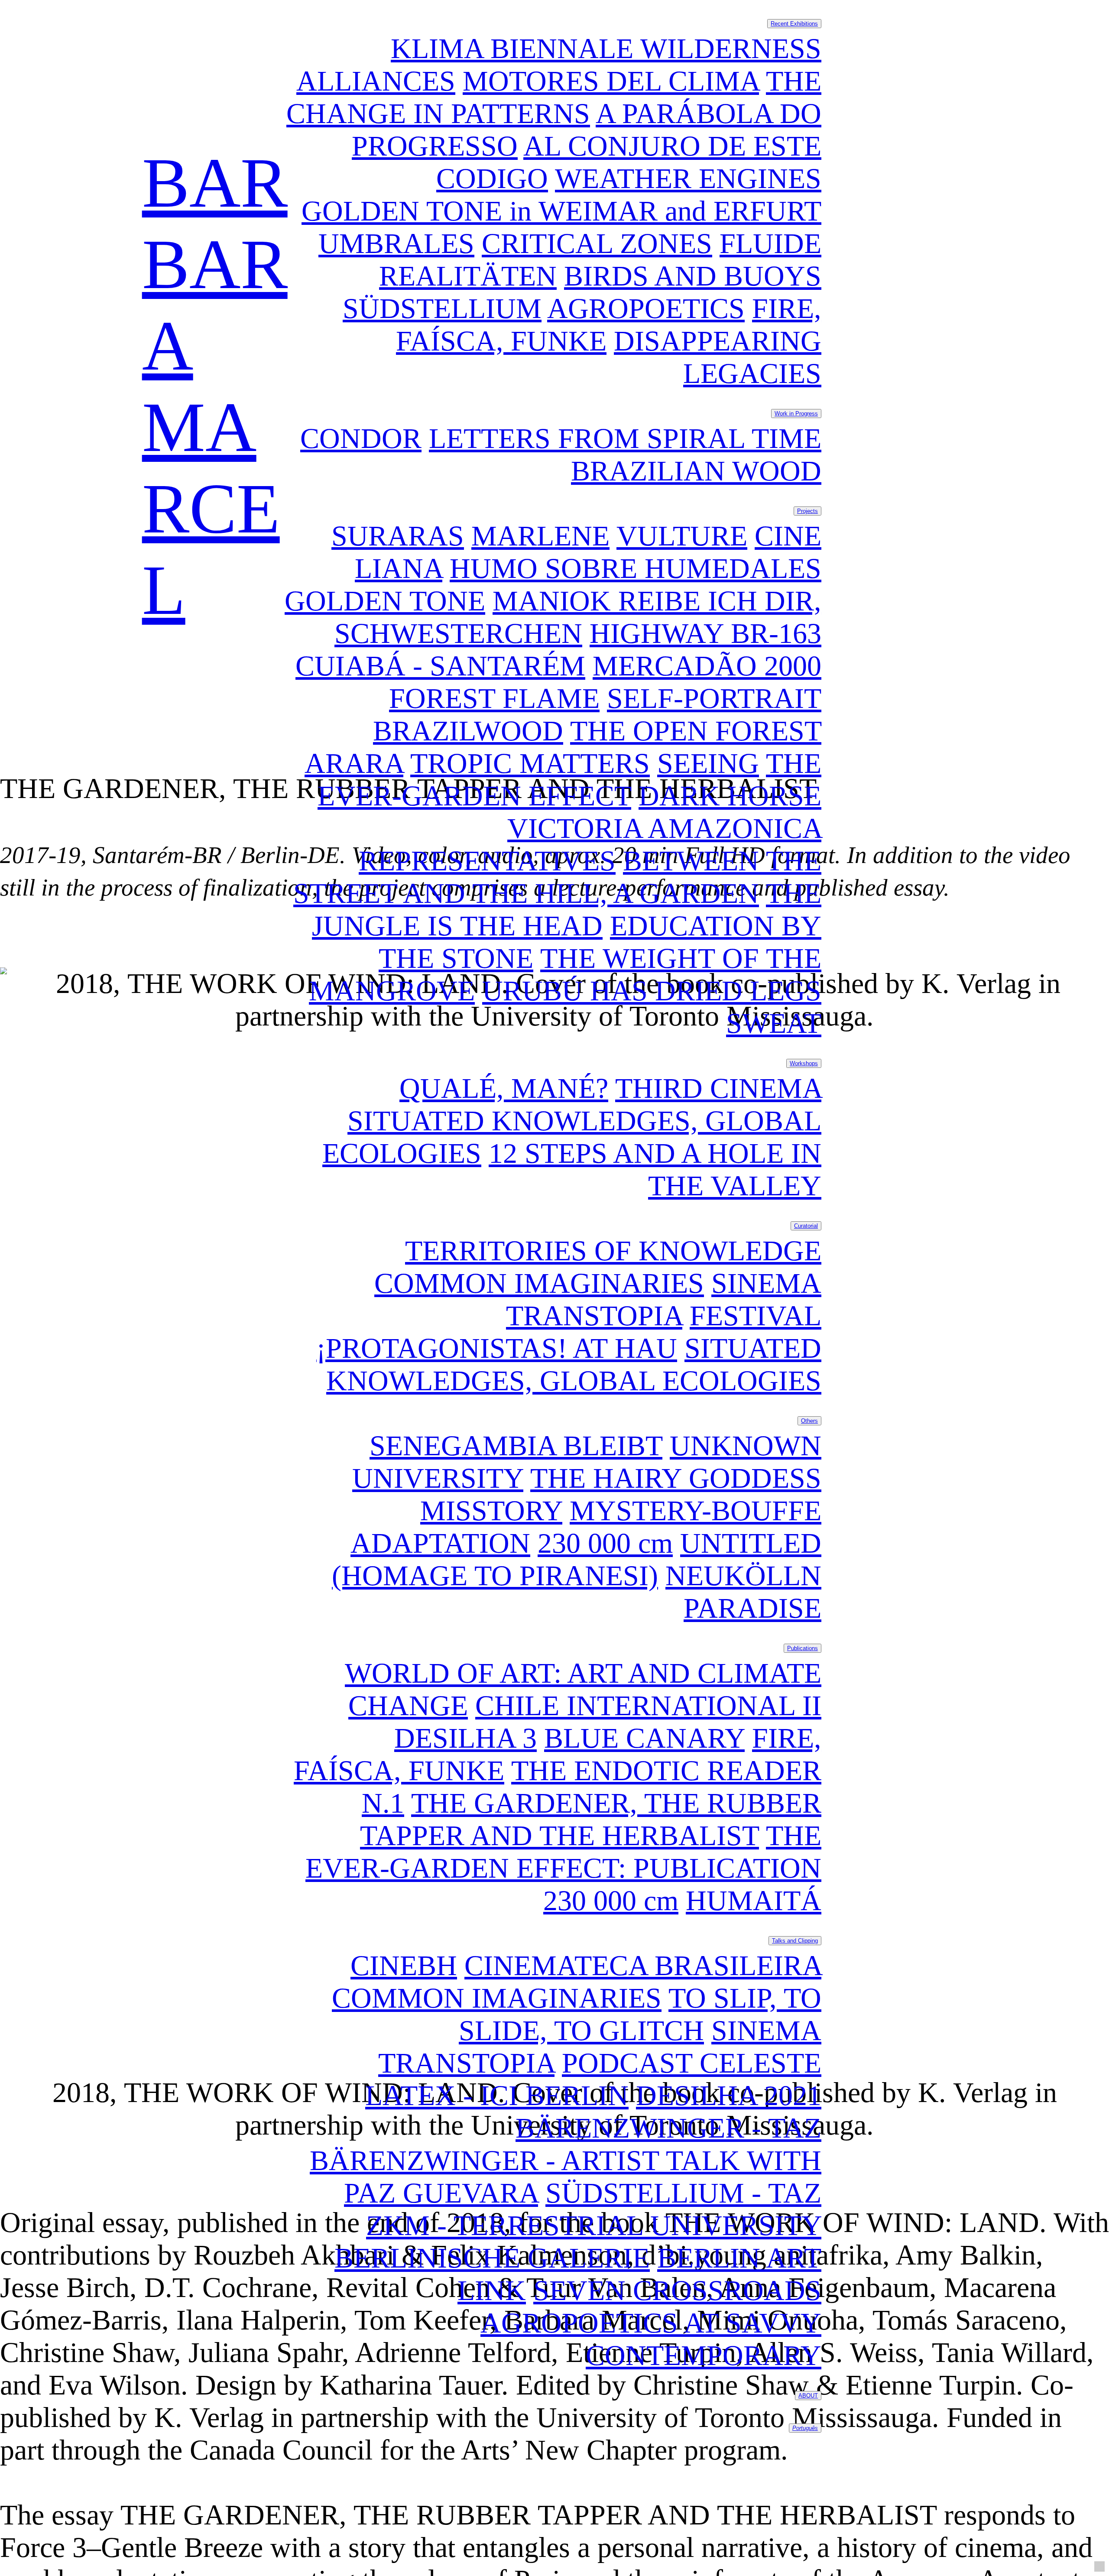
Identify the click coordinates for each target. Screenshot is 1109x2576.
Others (809, 1421)
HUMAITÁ (754, 1901)
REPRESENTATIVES (487, 861)
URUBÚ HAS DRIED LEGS (652, 991)
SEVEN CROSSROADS (677, 2290)
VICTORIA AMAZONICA (664, 828)
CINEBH (404, 1966)
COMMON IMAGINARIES (539, 1283)
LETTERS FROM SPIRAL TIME (625, 438)
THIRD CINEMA (718, 1088)
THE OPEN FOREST (696, 731)
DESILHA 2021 (729, 2096)
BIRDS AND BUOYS (693, 276)
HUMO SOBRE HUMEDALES (636, 568)
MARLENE (540, 536)
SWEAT (774, 1023)
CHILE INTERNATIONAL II (648, 1706)
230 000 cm (605, 1543)
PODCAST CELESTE (692, 2063)
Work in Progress (796, 414)
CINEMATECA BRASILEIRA (643, 1966)
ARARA (354, 763)
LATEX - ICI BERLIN (497, 2096)
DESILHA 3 (465, 1738)
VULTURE (682, 536)
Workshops (804, 1063)
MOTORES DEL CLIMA (611, 81)
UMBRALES (396, 243)
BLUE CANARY (644, 1738)
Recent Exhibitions (794, 24)
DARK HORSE (730, 796)
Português (805, 2428)
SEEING (708, 763)
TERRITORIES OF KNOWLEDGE (613, 1251)
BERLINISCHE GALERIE (492, 2258)
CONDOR (361, 438)
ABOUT (808, 2396)
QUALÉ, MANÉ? (504, 1088)
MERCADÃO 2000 (707, 666)
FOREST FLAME (494, 698)
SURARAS (398, 536)
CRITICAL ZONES (597, 243)
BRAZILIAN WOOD (696, 471)
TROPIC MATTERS (530, 763)
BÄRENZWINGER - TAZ (668, 2128)
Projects (807, 511)
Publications (803, 1648)
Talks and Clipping (795, 1941)
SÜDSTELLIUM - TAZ (683, 2193)
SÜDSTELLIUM (442, 308)
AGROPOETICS (646, 308)
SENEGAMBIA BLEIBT (516, 1446)
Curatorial (806, 1226)
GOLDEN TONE (385, 601)
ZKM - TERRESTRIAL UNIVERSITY (594, 2226)
